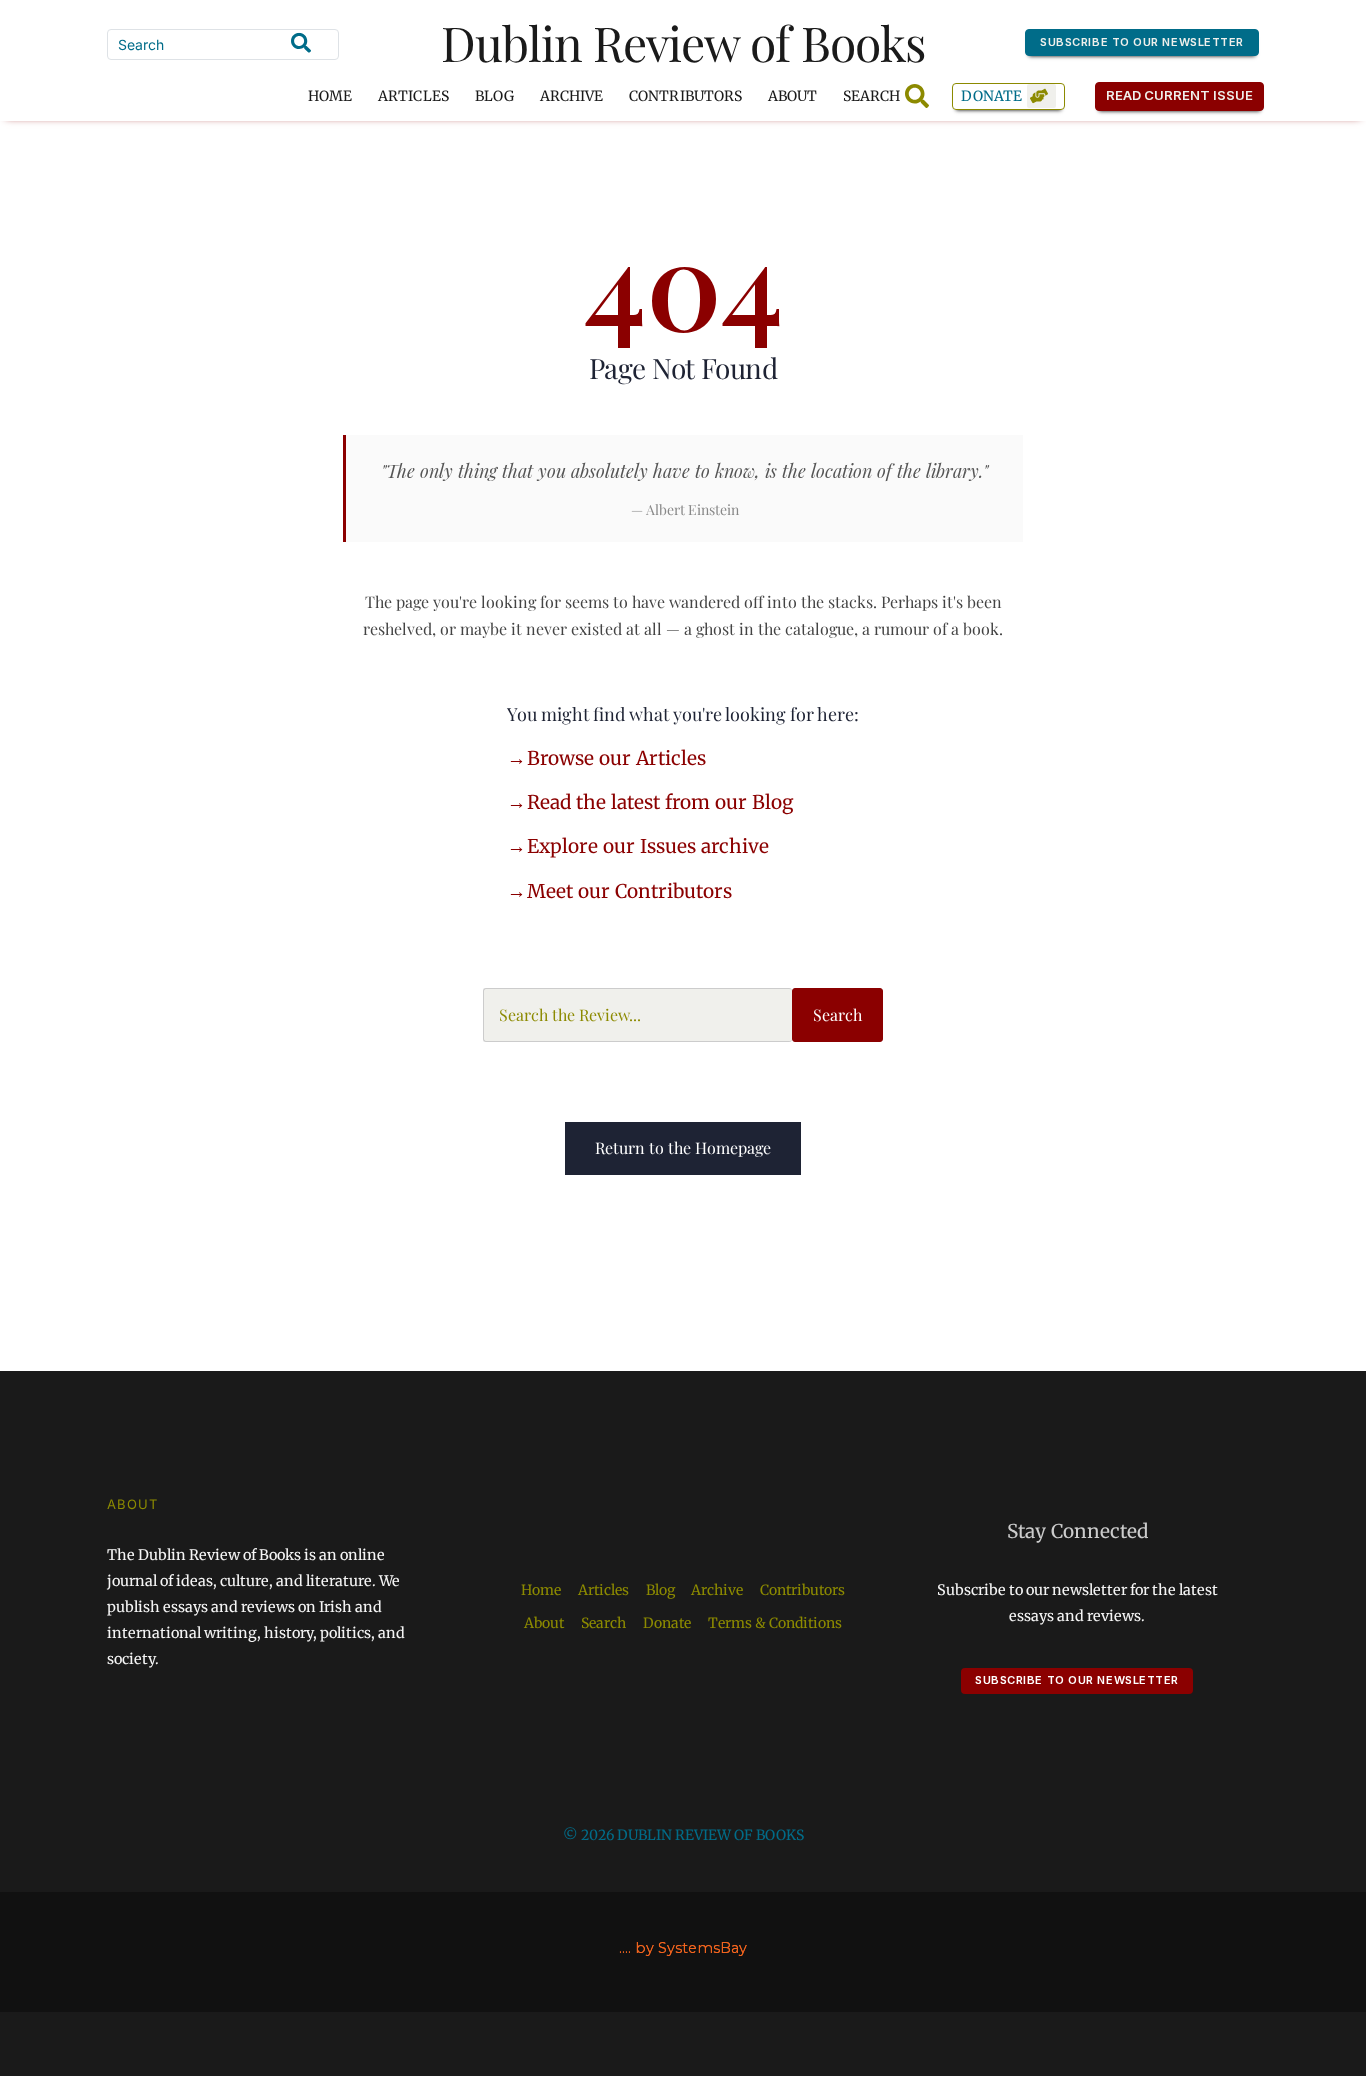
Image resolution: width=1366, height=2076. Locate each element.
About (792, 96)
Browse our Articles (616, 758)
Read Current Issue (1180, 95)
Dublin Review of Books (683, 42)
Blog (494, 96)
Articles (413, 96)
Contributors (685, 96)
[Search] (301, 43)
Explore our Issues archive (648, 846)
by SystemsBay (691, 1948)
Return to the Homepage (683, 1147)
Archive (571, 96)
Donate (991, 96)
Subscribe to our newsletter (1142, 42)
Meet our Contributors (629, 891)
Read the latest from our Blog (660, 802)
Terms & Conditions (775, 1623)
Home (330, 96)
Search (837, 1014)
